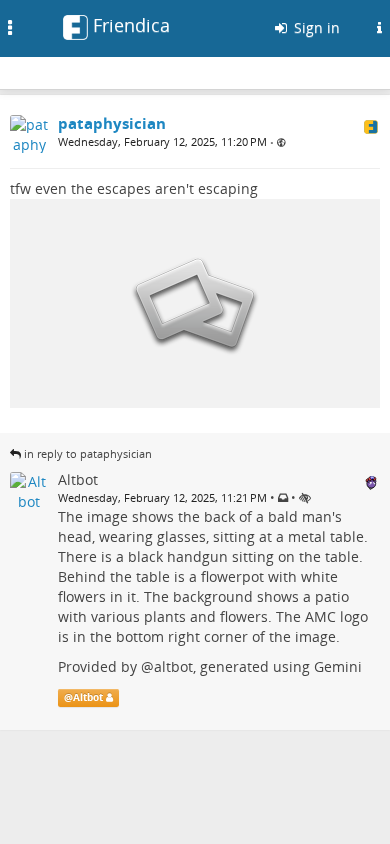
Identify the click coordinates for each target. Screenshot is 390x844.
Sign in (315, 27)
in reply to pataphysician (88, 453)
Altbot (88, 697)
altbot (173, 666)
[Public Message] (281, 142)
